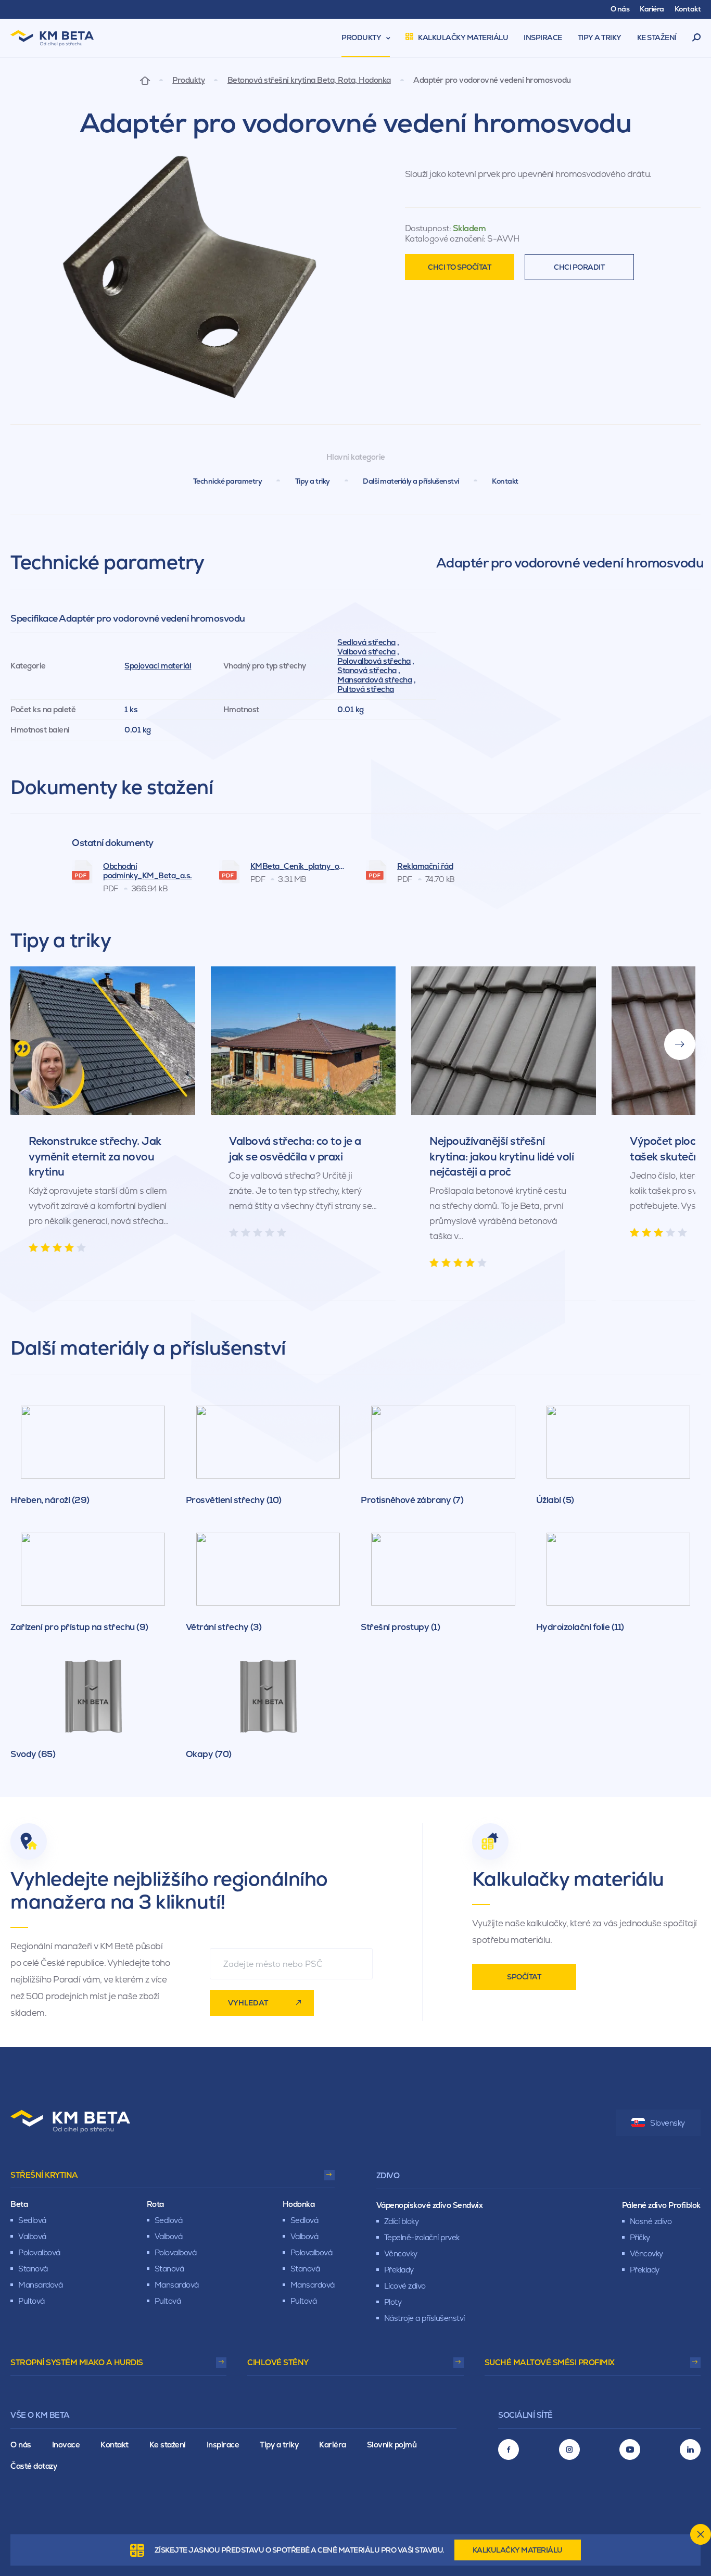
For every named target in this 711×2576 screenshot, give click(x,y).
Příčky (640, 2237)
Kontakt (505, 481)
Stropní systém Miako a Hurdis (77, 2362)
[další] (680, 1044)
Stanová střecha (367, 670)
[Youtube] (630, 2449)
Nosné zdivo (651, 2221)
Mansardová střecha (374, 680)
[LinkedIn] (690, 2449)
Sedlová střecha (366, 642)
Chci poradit (579, 267)
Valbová (32, 2236)
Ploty (393, 2302)
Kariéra (333, 2445)
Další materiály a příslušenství (411, 481)
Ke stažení (168, 2445)
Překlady (399, 2270)
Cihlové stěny (278, 2362)
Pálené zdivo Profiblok (661, 2205)
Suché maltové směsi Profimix (550, 2362)
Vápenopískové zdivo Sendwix (430, 2205)
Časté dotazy (34, 2466)
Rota (155, 2204)
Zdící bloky (402, 2221)
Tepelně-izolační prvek (422, 2237)
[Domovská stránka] (145, 80)
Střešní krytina (44, 2175)
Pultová (31, 2301)
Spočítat (524, 1977)
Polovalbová (39, 2252)
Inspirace (223, 2445)
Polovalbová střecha (374, 661)
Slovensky (668, 2123)
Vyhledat (248, 2003)
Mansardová (40, 2285)
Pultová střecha (366, 689)
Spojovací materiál (158, 666)
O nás (21, 2445)
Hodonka (299, 2204)
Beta (19, 2204)
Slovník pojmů (392, 2445)
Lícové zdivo (405, 2286)
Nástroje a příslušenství (424, 2318)
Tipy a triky (313, 481)
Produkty (188, 80)
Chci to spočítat (459, 267)
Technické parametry (228, 481)
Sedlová (32, 2220)
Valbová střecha (366, 652)
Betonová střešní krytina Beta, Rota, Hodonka (309, 80)
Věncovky (401, 2253)
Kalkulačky (518, 2550)
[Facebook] (509, 2449)
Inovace (66, 2445)
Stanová (33, 2269)
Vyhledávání (697, 38)
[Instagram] (569, 2449)
